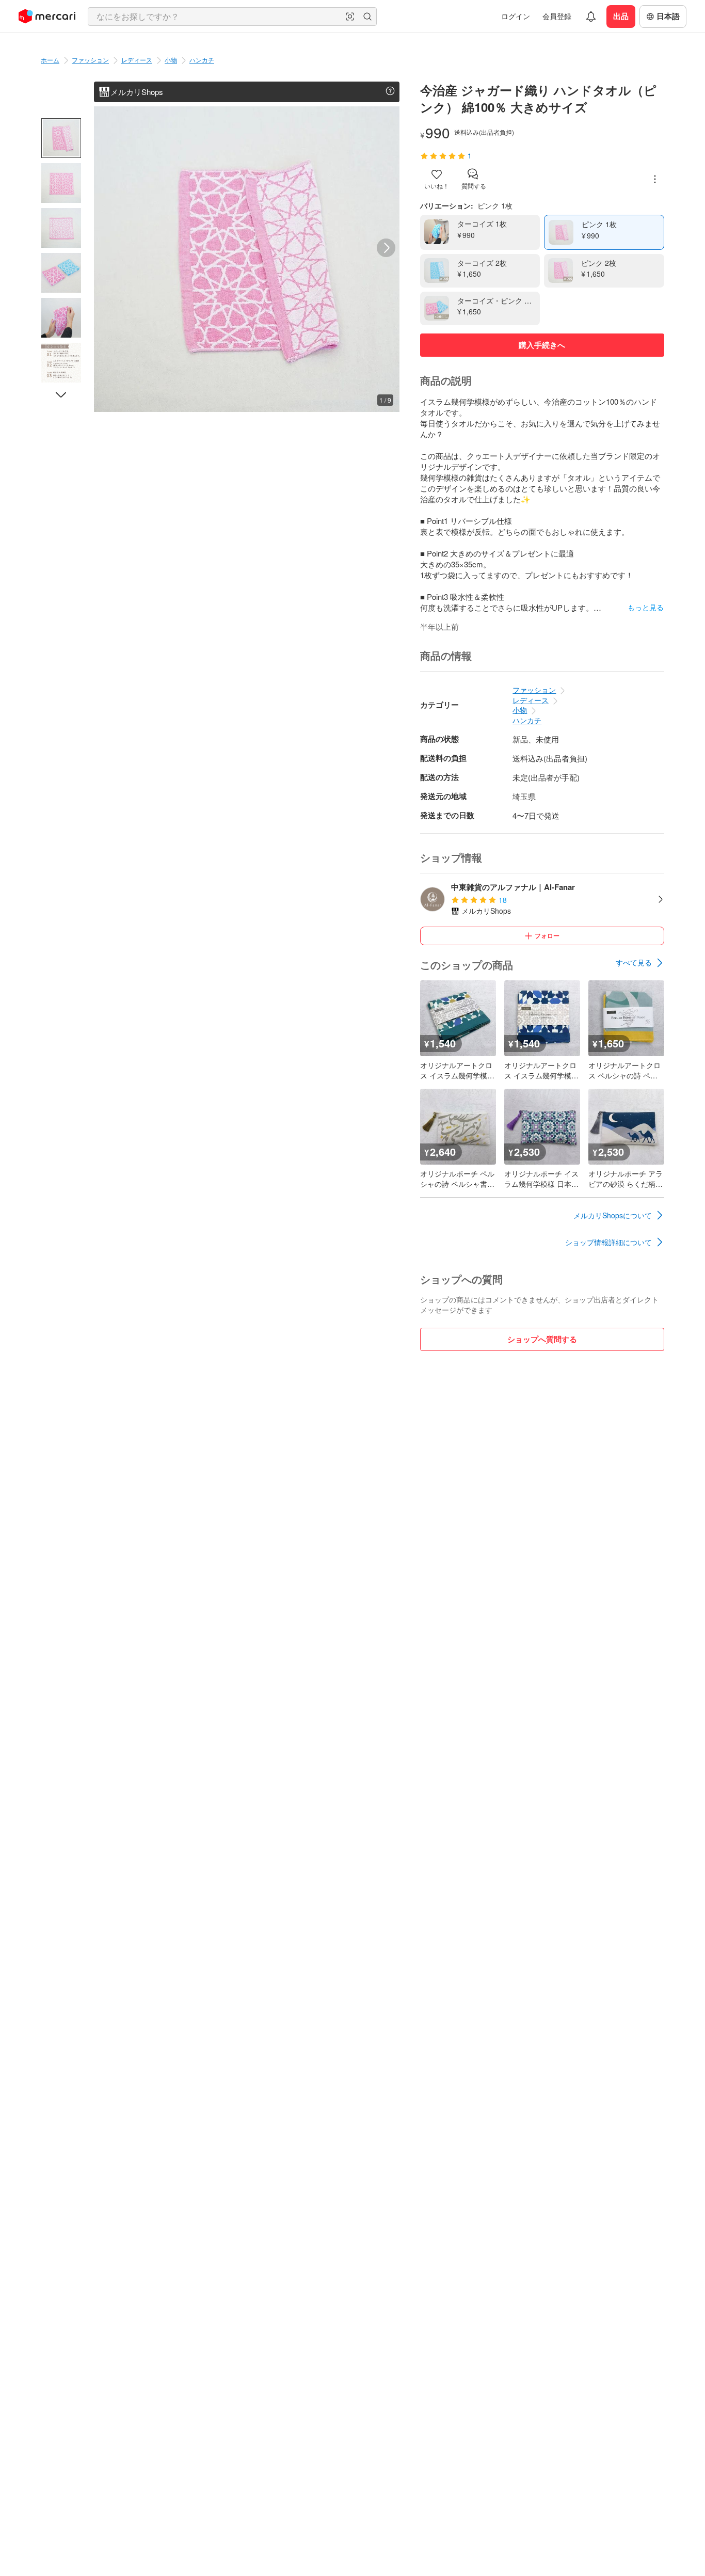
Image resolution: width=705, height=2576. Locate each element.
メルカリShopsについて (613, 1215)
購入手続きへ (542, 345)
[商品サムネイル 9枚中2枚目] (61, 183)
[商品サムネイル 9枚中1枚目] (61, 138)
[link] (640, 963)
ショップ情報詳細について (608, 1242)
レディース (137, 60)
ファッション (90, 60)
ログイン (516, 16)
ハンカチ (202, 60)
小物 (171, 60)
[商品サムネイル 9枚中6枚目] (61, 363)
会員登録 (557, 16)
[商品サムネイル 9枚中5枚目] (61, 318)
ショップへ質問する (542, 1339)
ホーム (50, 60)
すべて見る (634, 962)
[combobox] (232, 17)
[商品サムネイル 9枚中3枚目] (61, 228)
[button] (350, 17)
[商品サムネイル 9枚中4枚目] (61, 273)
